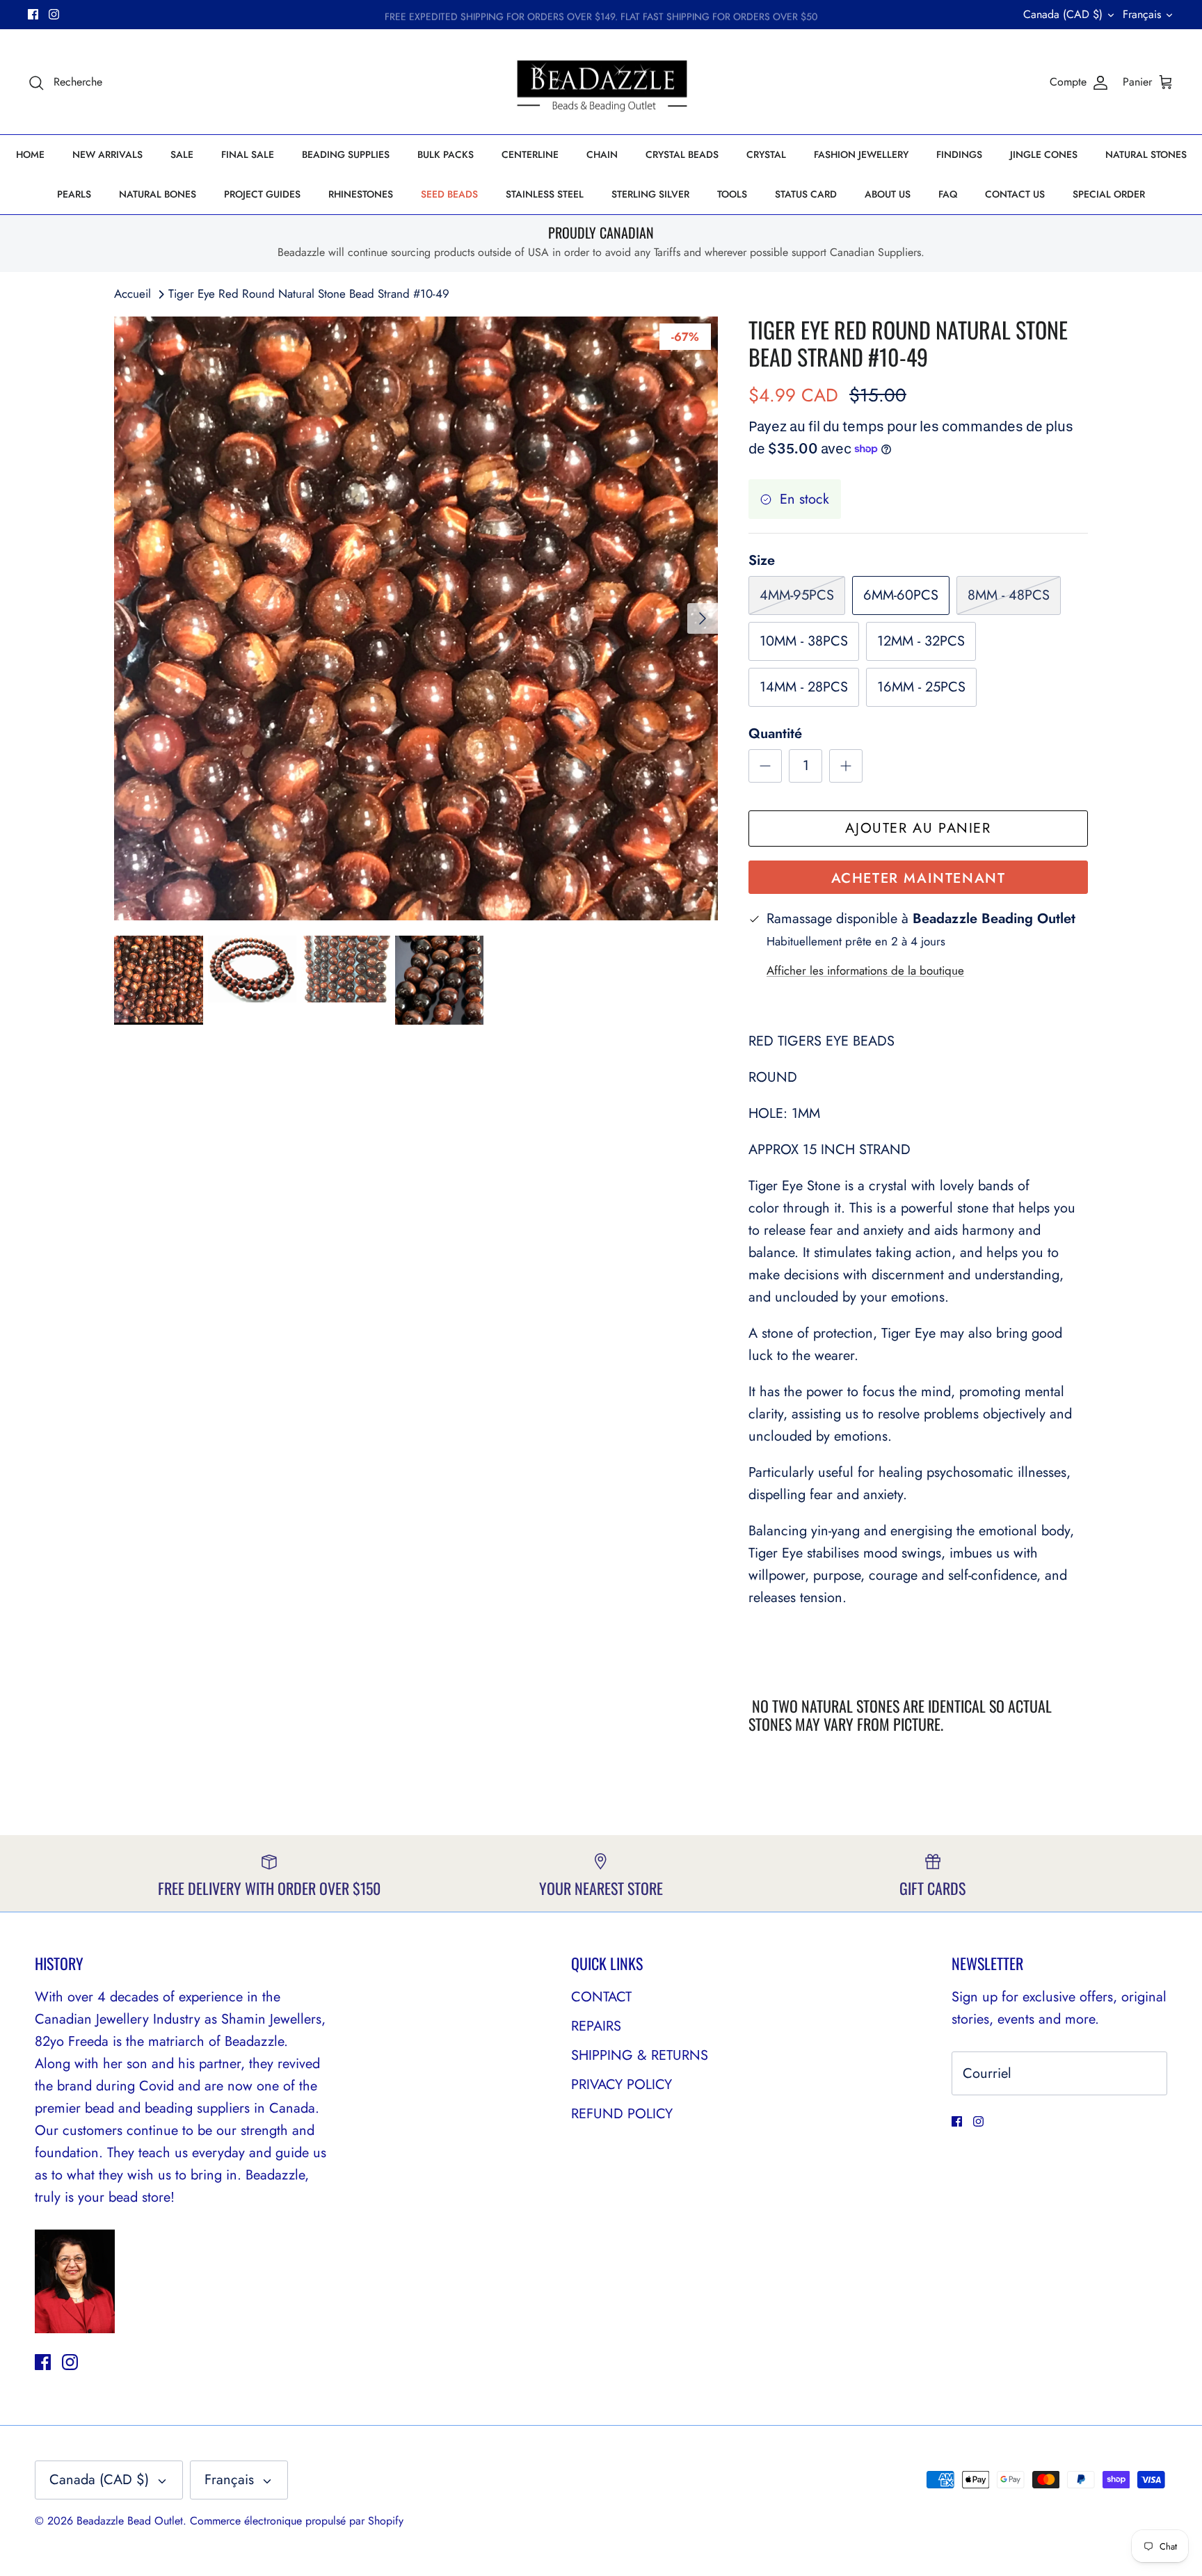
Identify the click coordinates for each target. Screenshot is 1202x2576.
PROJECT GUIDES (262, 194)
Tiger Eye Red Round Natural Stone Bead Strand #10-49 (309, 294)
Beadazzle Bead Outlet (130, 2521)
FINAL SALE (248, 154)
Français (1142, 14)
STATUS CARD (806, 194)
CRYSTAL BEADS (682, 154)
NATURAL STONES (1146, 154)
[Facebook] (33, 14)
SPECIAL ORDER (1109, 194)
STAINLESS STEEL (545, 194)
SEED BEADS (449, 194)
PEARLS (74, 194)
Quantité (775, 734)
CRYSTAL (766, 154)
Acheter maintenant (919, 878)
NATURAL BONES (158, 194)
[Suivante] (703, 618)
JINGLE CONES (1044, 154)
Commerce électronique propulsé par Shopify (297, 2521)
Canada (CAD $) (1063, 14)
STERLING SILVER (650, 194)
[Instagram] (54, 14)
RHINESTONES (361, 194)
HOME (30, 154)
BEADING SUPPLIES (346, 154)
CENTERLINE (530, 154)
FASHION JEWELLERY (861, 154)
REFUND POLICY (622, 2114)
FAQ (948, 194)
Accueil (133, 294)
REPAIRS (596, 2026)
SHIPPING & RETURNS (640, 2055)
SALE (182, 154)
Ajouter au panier (918, 828)
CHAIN (602, 154)
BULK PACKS (446, 154)
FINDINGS (959, 154)
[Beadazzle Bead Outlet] (601, 82)
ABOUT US (888, 194)
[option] (416, 618)
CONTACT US (1015, 194)
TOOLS (732, 194)
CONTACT (601, 1997)
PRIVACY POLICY (622, 2085)
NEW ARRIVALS (107, 154)
